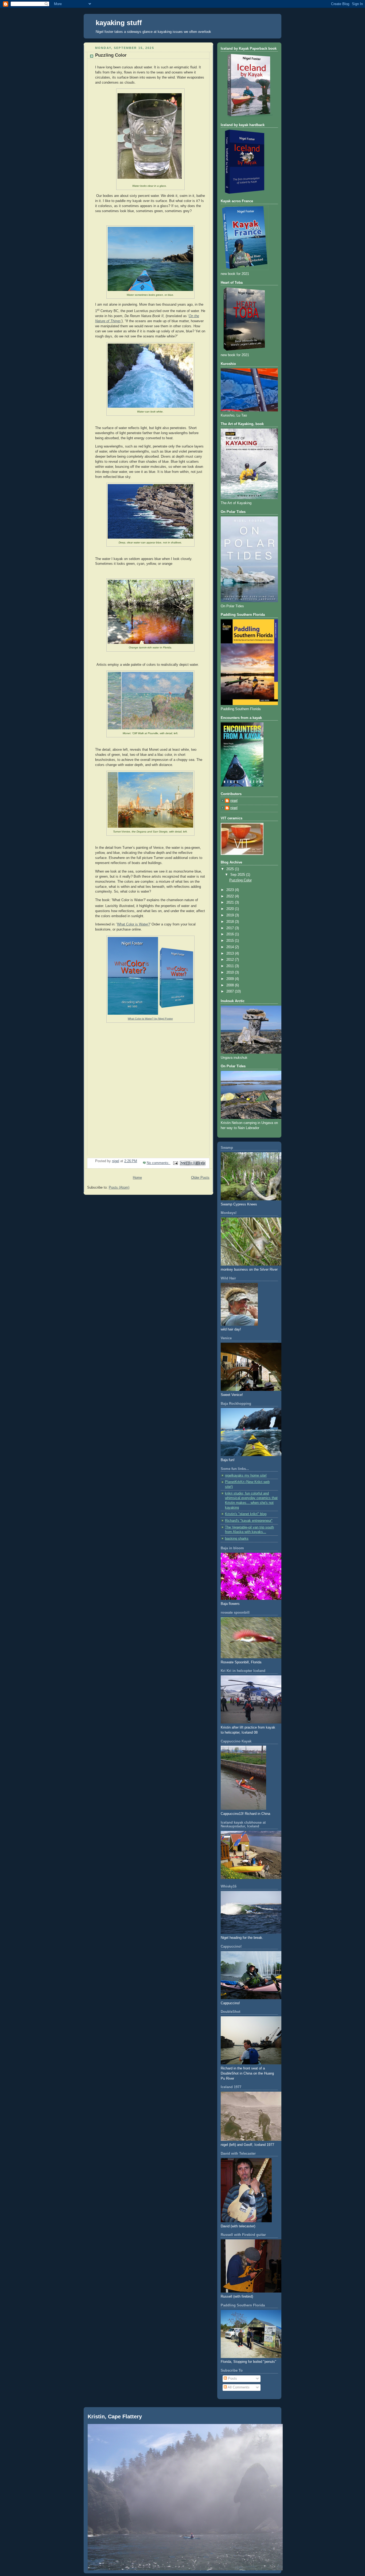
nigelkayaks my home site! (246, 1476)
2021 (231, 902)
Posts (232, 2379)
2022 (231, 896)
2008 (231, 985)
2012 (231, 960)
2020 (231, 909)
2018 (231, 922)
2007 (231, 991)
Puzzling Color (111, 55)
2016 (231, 934)
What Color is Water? (133, 924)
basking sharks (237, 1539)
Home (137, 1178)
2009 (231, 979)
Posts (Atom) (119, 1188)
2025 (231, 869)
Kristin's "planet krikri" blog (246, 1514)
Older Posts (200, 1178)
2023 (231, 890)
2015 (231, 941)
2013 (231, 954)
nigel (234, 801)
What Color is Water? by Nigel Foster (150, 1019)
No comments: (159, 1163)
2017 (231, 928)
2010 (231, 972)
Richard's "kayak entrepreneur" (249, 1521)
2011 (231, 966)
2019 (231, 915)
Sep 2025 (238, 875)
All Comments (238, 2387)
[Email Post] (175, 1163)
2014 (231, 947)
